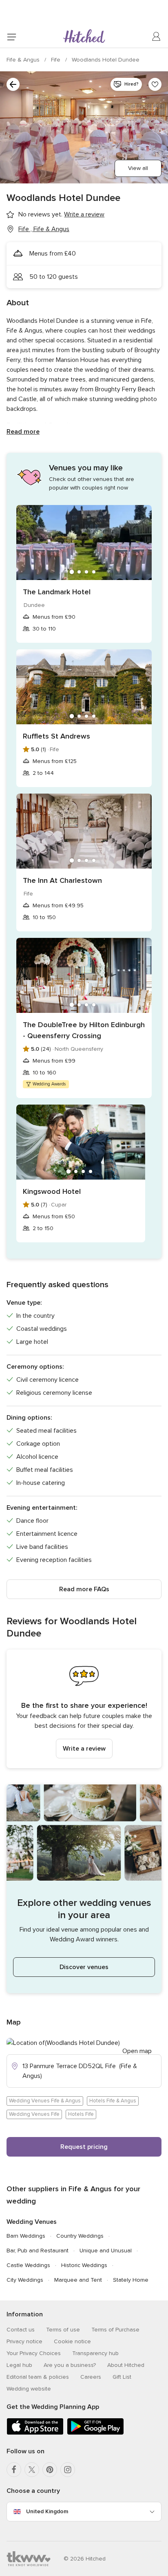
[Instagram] (68, 2470)
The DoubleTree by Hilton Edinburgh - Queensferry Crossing (84, 1030)
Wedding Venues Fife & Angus (45, 2101)
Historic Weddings (84, 2265)
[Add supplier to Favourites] (155, 84)
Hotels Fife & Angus (113, 2101)
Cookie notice (72, 2341)
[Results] (13, 84)
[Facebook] (14, 2470)
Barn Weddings (26, 2236)
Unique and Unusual (106, 2251)
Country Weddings (80, 2236)
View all (138, 168)
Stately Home (131, 2280)
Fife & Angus (24, 60)
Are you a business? (70, 2365)
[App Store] (35, 2433)
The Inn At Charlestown (62, 880)
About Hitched (126, 2365)
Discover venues (84, 1967)
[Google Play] (95, 2433)
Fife (56, 60)
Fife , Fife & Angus (44, 229)
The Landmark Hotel (57, 592)
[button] (84, 1709)
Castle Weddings (28, 2265)
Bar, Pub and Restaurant (38, 2251)
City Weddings (25, 2280)
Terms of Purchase (115, 2330)
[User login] (157, 37)
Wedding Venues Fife (34, 2114)
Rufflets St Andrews (56, 736)
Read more (23, 432)
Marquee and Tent (78, 2280)
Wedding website (29, 2389)
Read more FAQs (84, 1589)
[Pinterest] (50, 2470)
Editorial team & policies (38, 2377)
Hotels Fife (81, 2114)
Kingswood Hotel (52, 1191)
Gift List (122, 2377)
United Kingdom (47, 2511)
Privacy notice (24, 2341)
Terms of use (63, 2330)
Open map (137, 2051)
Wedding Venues (32, 2222)
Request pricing (84, 2147)
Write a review (84, 1749)
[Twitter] (32, 2470)
